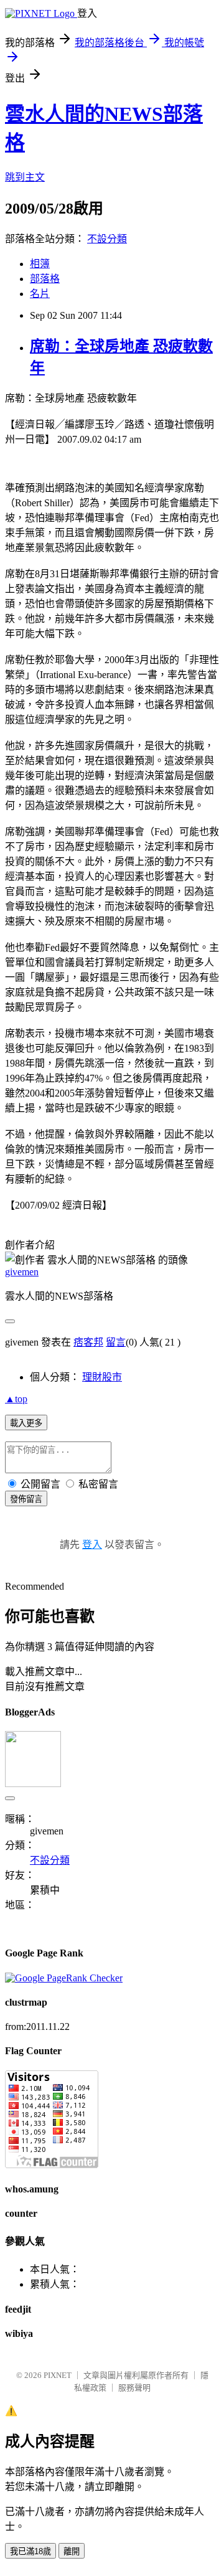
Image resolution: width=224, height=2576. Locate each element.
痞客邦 (88, 1342)
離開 (72, 2551)
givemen (22, 1272)
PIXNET (58, 2375)
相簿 (40, 264)
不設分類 (107, 239)
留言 (116, 1342)
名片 (40, 294)
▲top (16, 1399)
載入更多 (26, 1423)
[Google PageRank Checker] (64, 1978)
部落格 (45, 279)
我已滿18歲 (30, 2551)
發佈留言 (26, 1499)
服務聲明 (134, 2388)
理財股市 (102, 1377)
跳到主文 (25, 177)
